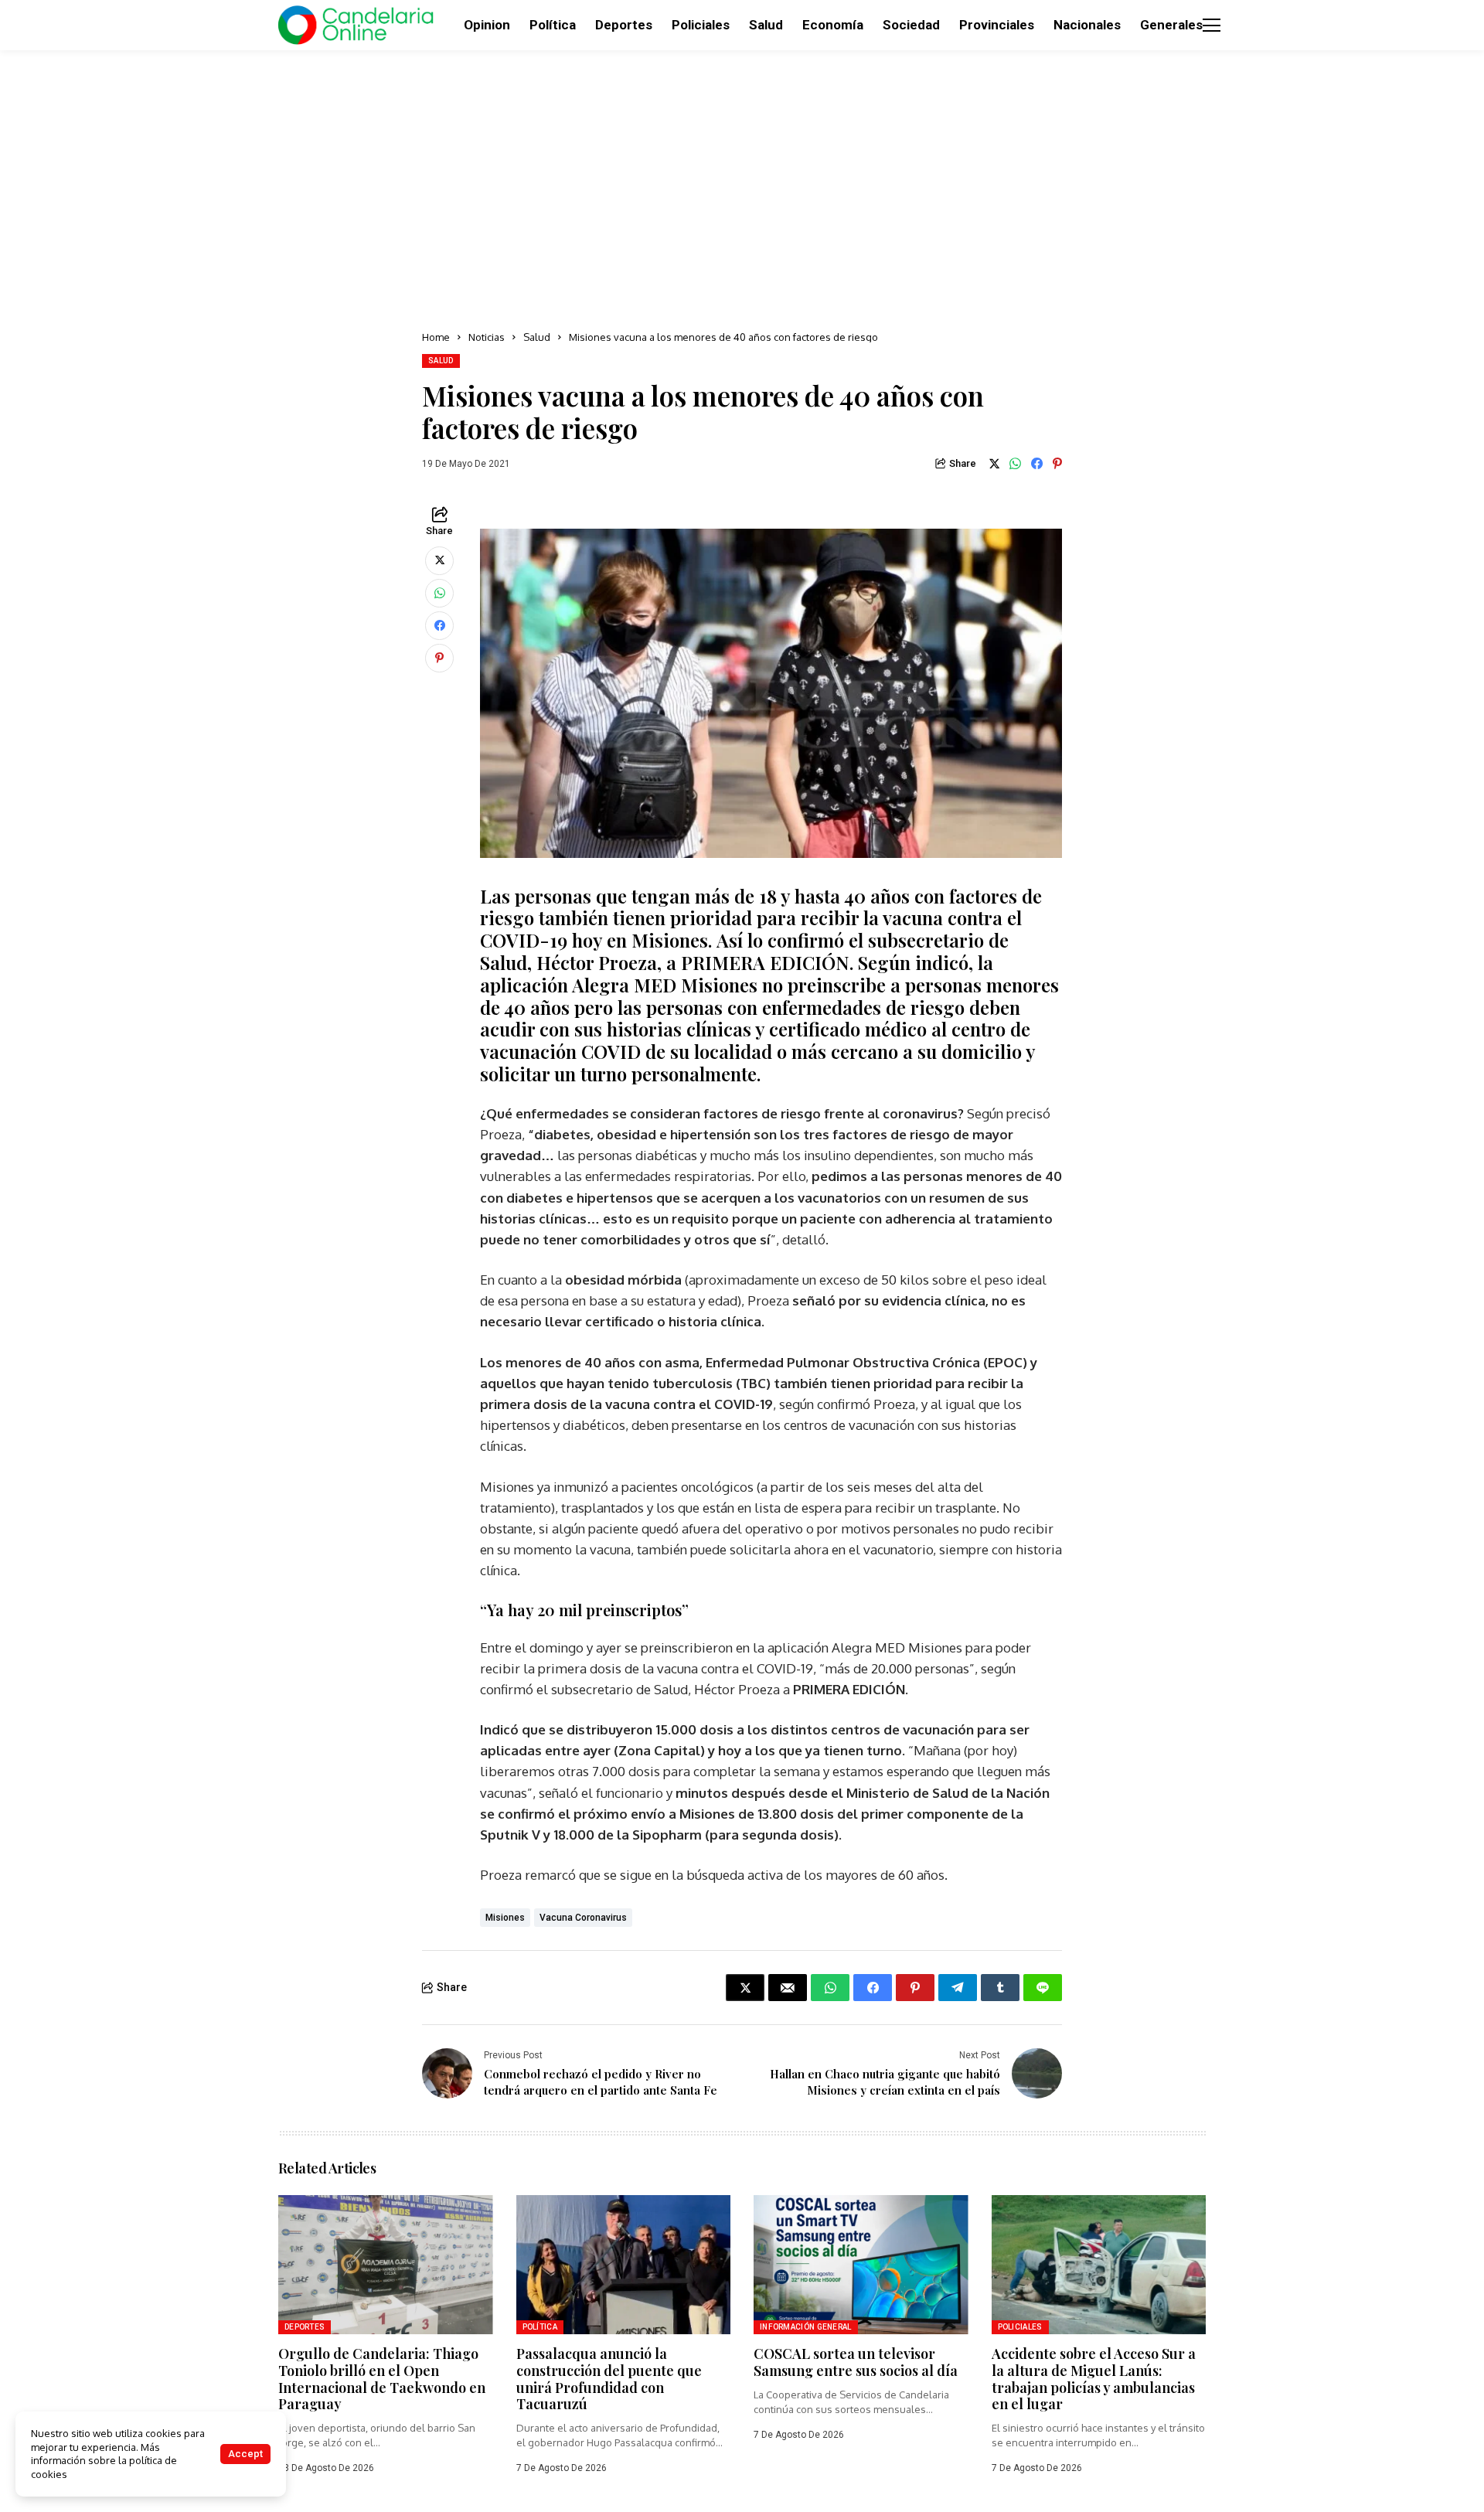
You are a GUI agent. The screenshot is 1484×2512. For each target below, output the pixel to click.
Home (436, 337)
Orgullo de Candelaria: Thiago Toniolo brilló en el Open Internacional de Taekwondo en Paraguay (382, 2379)
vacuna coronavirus (583, 1918)
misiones (505, 1918)
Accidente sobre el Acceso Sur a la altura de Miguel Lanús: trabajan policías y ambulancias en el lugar (1094, 2379)
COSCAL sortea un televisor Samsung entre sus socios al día (856, 2362)
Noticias (487, 337)
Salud (537, 337)
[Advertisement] (742, 186)
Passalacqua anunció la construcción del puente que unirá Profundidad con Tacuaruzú (609, 2379)
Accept (245, 2454)
